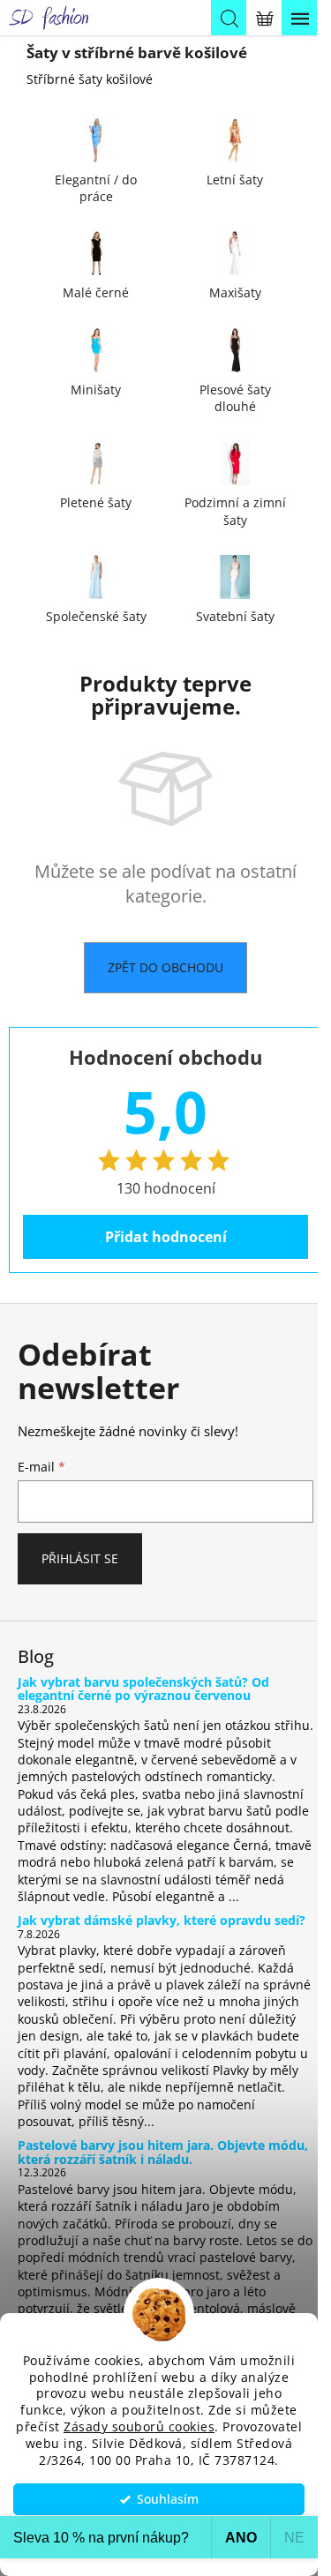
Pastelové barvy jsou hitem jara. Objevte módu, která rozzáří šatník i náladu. (163, 2152)
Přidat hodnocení (166, 1237)
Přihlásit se (80, 1558)
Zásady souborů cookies (139, 2427)
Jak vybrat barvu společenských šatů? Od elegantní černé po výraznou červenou (143, 1689)
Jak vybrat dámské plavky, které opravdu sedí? (162, 1920)
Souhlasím (168, 2499)
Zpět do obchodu (165, 967)
